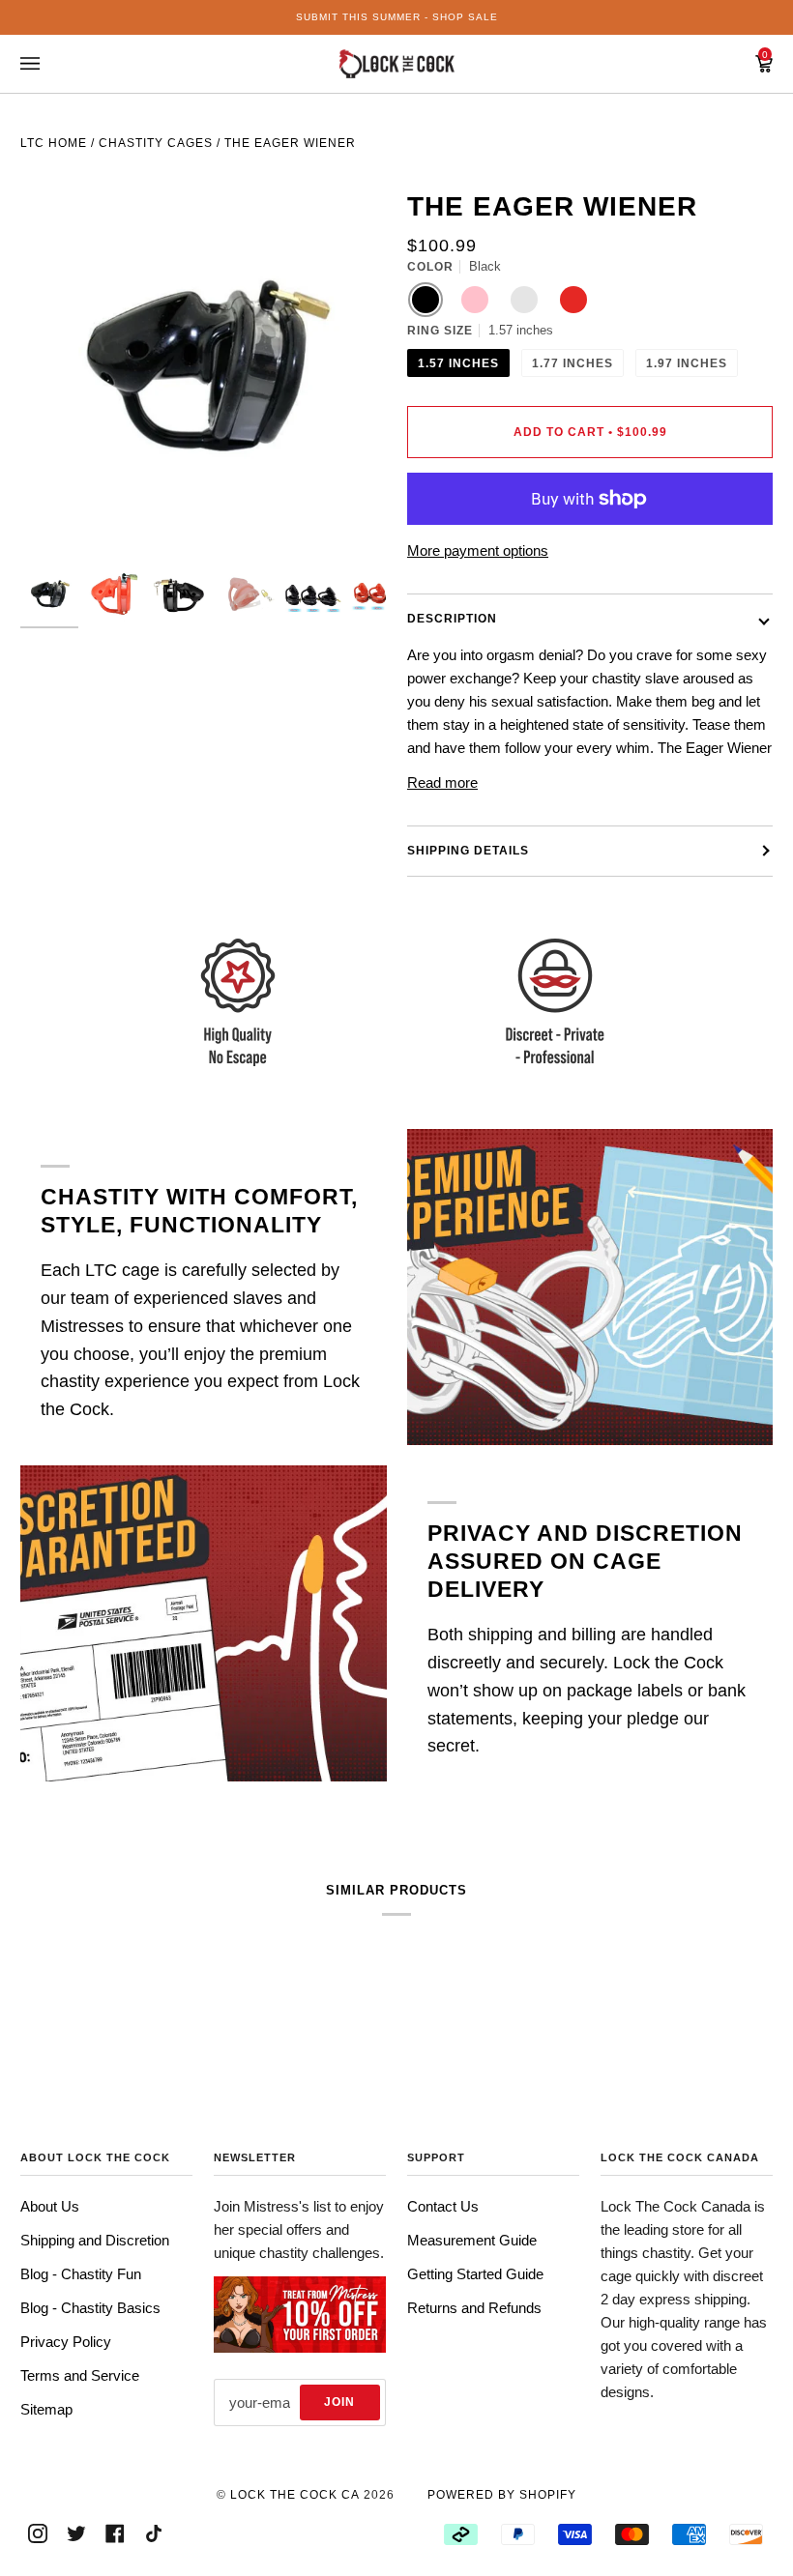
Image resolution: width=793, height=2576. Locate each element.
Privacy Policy (66, 2342)
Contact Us (443, 2206)
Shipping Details (468, 851)
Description (452, 619)
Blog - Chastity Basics (90, 2308)
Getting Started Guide (475, 2274)
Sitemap (46, 2409)
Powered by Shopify (502, 2495)
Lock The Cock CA (295, 2495)
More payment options (478, 550)
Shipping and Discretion (95, 2240)
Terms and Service (80, 2375)
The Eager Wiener (290, 143)
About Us (50, 2206)
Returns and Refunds (474, 2308)
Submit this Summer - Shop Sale (397, 17)
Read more (442, 782)
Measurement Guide (472, 2240)
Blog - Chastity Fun (81, 2274)
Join (339, 2402)
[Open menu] (49, 64)
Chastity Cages (156, 143)
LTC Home (54, 143)
